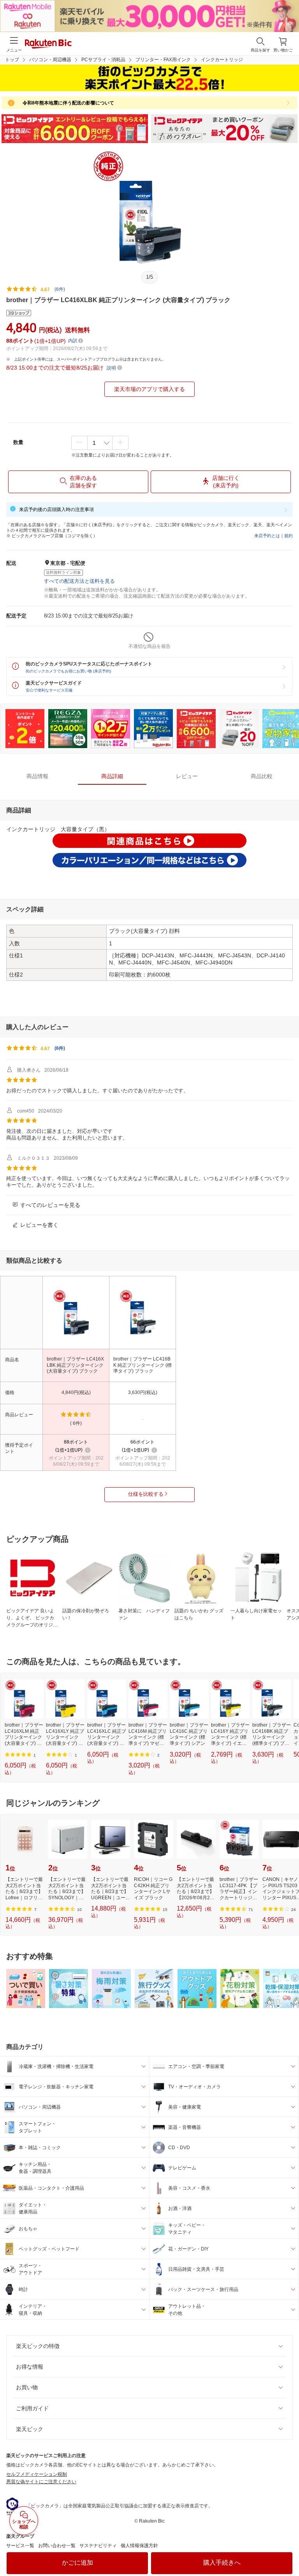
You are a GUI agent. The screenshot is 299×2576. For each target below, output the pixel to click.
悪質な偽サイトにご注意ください (41, 2482)
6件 (60, 1048)
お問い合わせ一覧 (57, 2546)
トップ (12, 60)
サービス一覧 (20, 2546)
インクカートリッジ (222, 60)
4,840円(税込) (76, 1392)
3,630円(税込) (143, 1392)
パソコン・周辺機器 (50, 60)
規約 (288, 536)
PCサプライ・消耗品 (103, 60)
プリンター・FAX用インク (163, 60)
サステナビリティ (98, 2546)
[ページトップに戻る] (288, 2550)
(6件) (60, 289)
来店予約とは (267, 536)
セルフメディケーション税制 (37, 2474)
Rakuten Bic (48, 44)
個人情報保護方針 (139, 2546)
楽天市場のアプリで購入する (149, 389)
